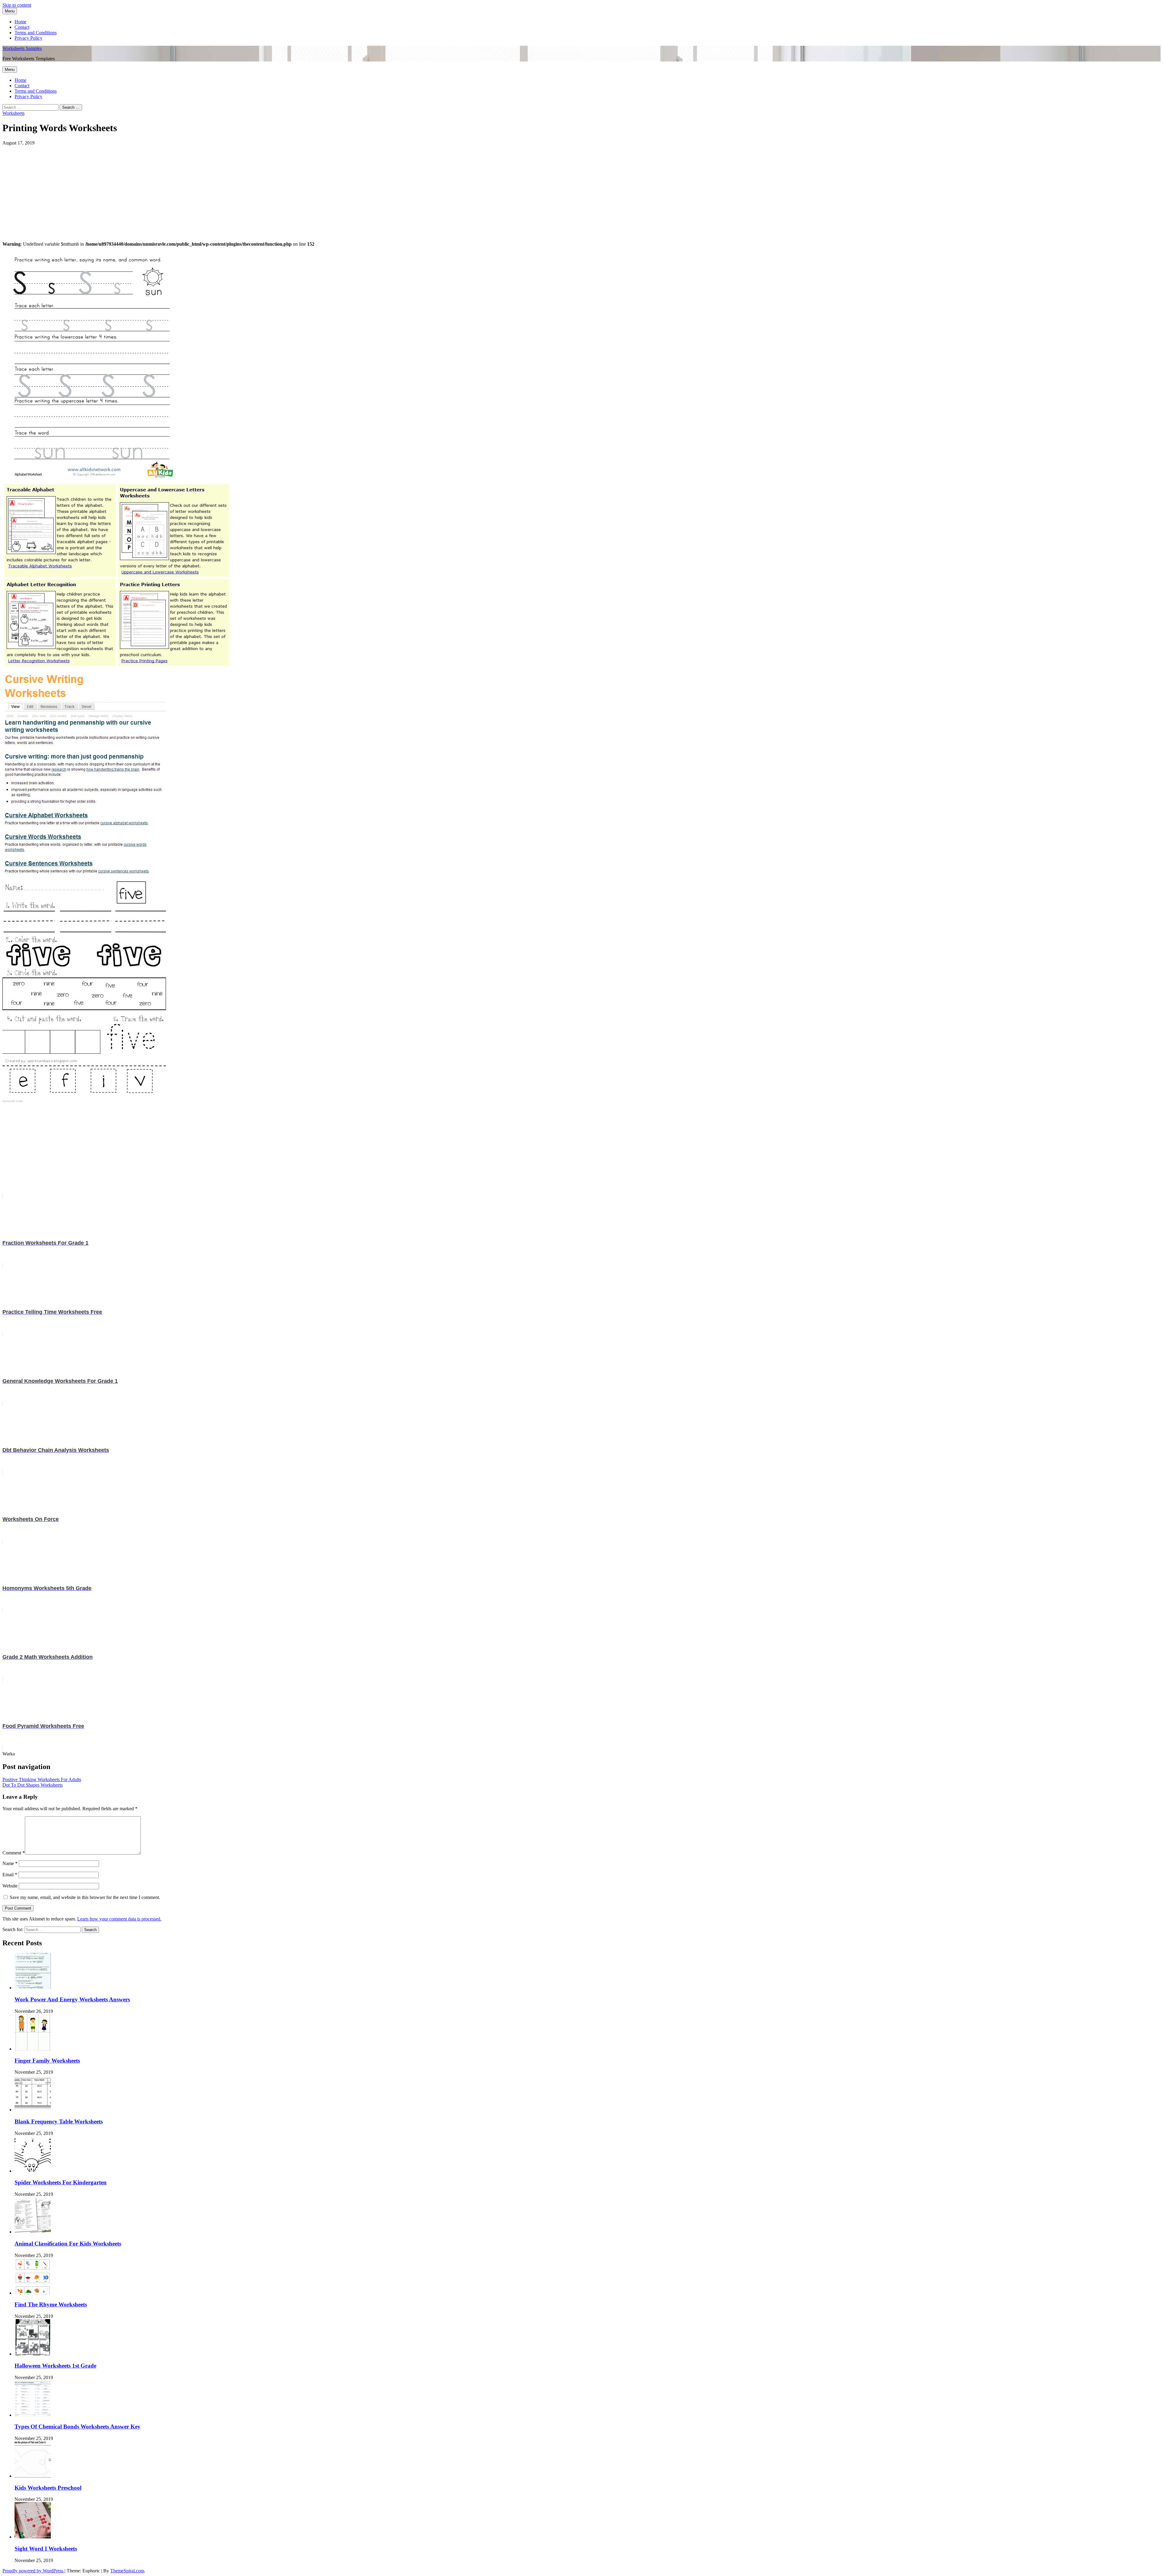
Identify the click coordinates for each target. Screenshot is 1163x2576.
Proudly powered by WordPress (33, 2571)
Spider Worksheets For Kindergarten (61, 2182)
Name (10, 1863)
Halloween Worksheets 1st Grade (55, 2366)
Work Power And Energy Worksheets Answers (72, 1999)
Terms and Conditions (36, 33)
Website (10, 1886)
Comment (14, 1853)
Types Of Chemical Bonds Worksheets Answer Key (78, 2427)
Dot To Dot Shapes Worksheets (33, 1785)
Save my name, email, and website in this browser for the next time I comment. (85, 1897)
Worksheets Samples (22, 48)
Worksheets (13, 113)
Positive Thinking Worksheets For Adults (42, 1779)
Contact (22, 27)
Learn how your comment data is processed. (119, 1919)
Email (10, 1875)
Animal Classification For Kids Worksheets (68, 2244)
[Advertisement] (184, 188)
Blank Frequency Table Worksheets (59, 2121)
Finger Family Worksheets (47, 2061)
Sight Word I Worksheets (46, 2549)
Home (20, 22)
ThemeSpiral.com (127, 2571)
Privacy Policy (28, 38)
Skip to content (17, 5)
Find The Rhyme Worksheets (51, 2304)
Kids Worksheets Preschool (48, 2488)
